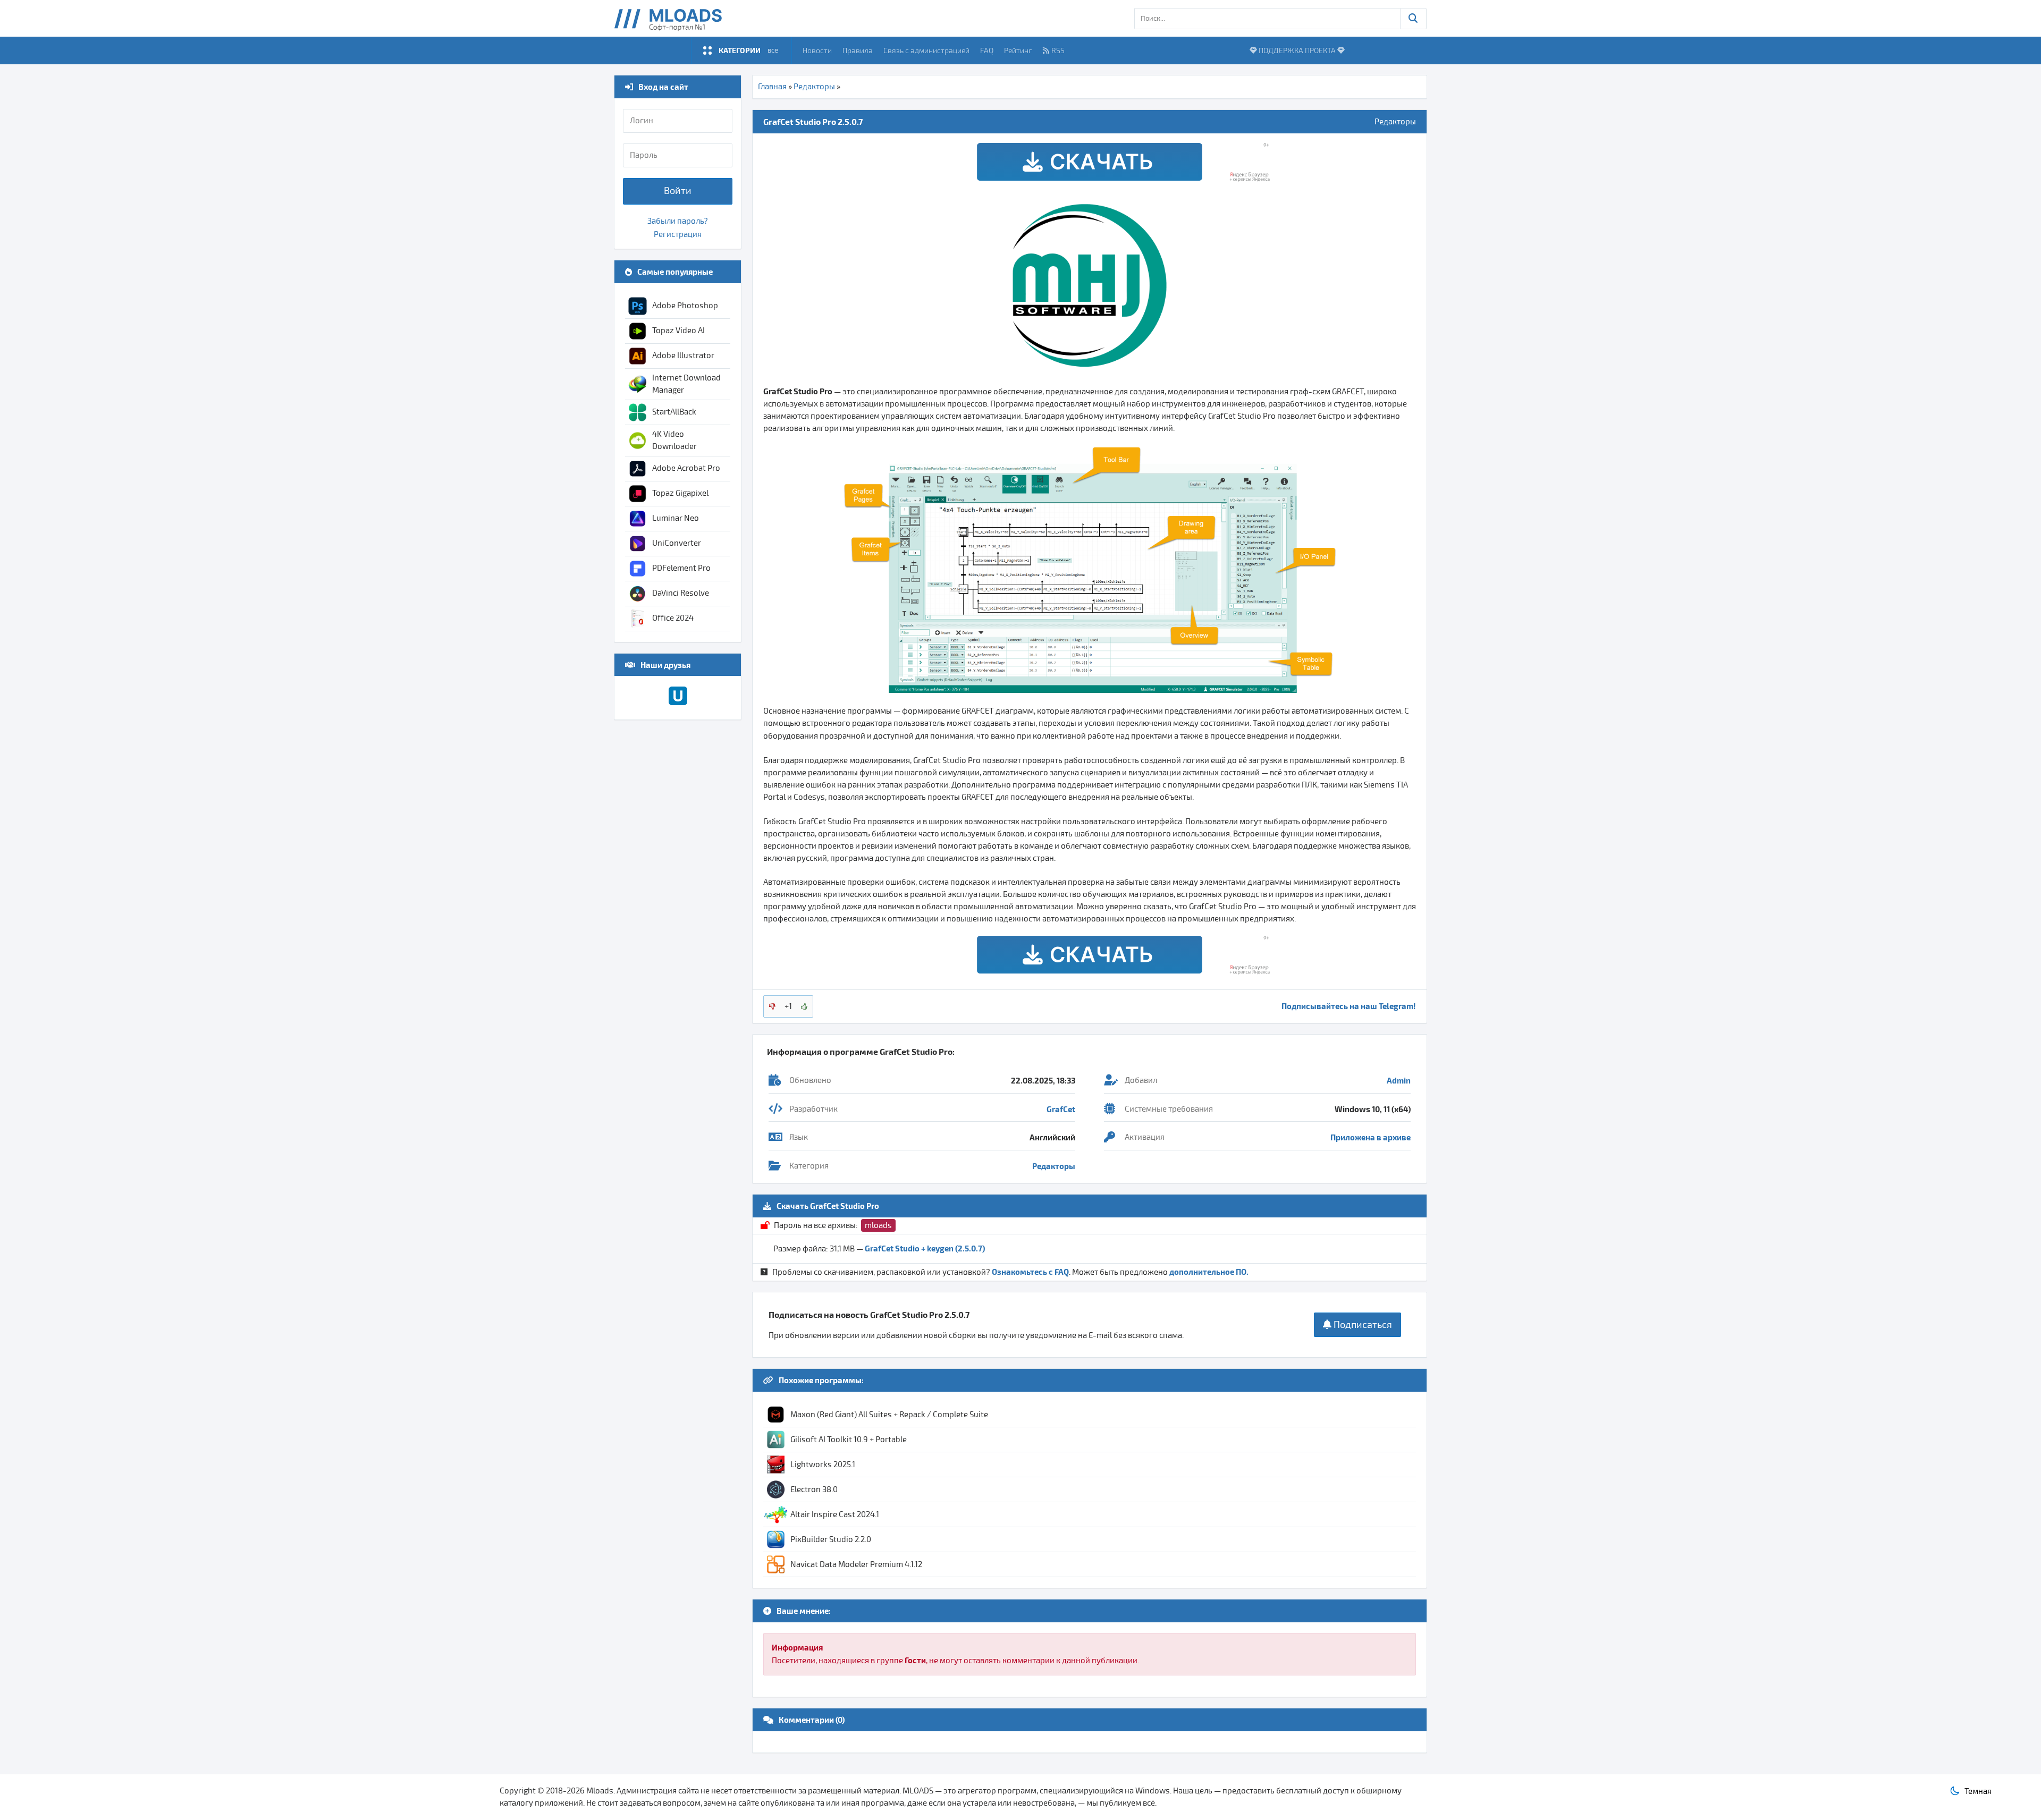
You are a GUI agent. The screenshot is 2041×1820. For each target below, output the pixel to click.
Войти (678, 191)
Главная (772, 87)
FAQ (987, 50)
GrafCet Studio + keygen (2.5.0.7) (925, 1248)
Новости (817, 50)
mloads (878, 1225)
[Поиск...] (1413, 19)
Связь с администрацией (926, 50)
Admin (1399, 1080)
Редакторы (814, 87)
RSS (1058, 50)
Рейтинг (1018, 50)
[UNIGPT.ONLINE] (678, 702)
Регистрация (678, 234)
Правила (858, 50)
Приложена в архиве (1370, 1137)
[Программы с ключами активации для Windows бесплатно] (676, 18)
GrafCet (1061, 1109)
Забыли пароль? (678, 221)
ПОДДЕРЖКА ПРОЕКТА (1297, 50)
